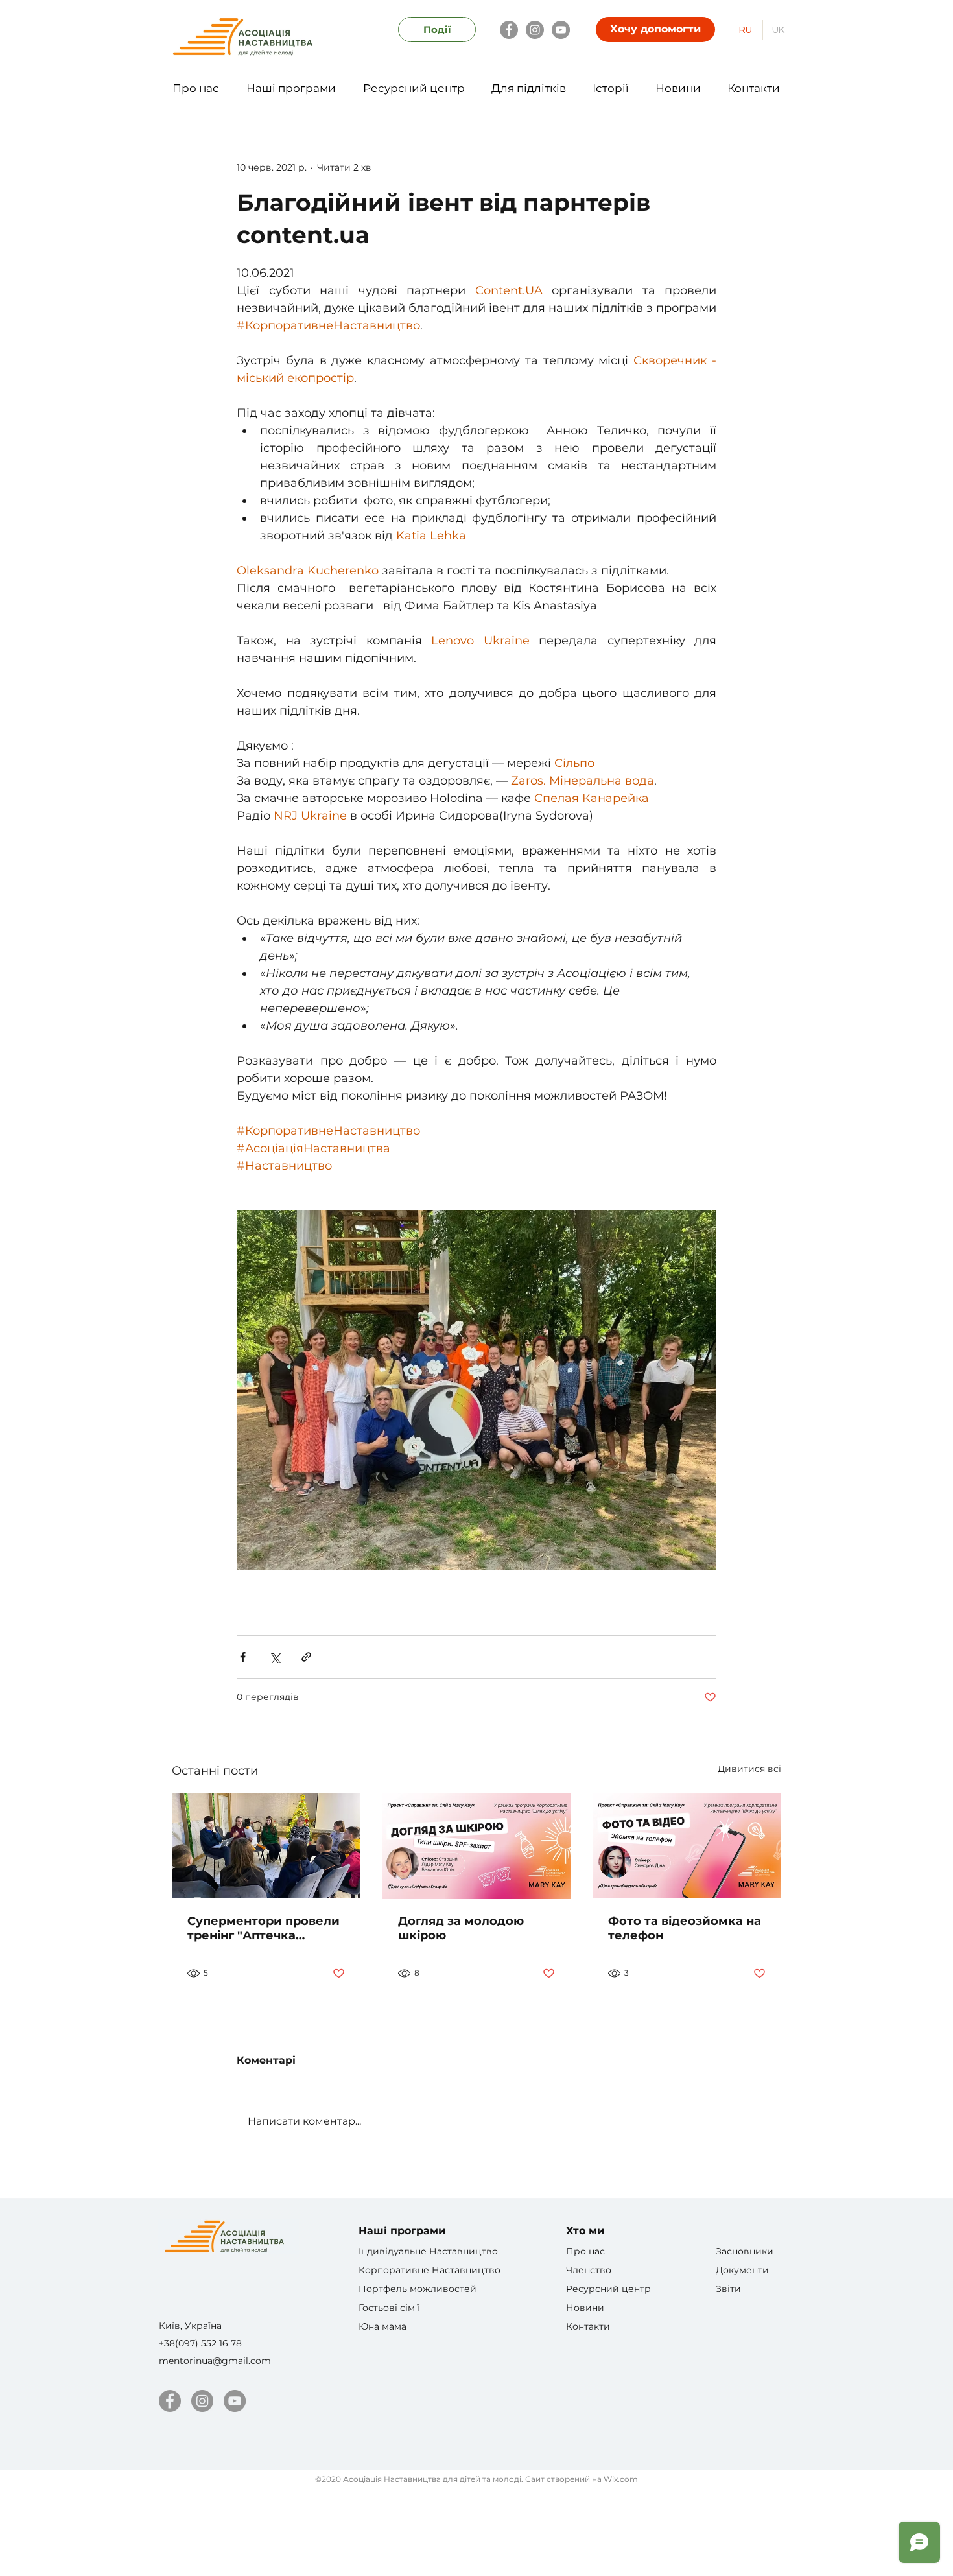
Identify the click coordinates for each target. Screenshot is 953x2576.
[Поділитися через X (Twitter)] (275, 1657)
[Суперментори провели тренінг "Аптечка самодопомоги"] (266, 1846)
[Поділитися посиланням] (306, 1657)
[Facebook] (509, 30)
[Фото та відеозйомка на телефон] (687, 1846)
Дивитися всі (749, 1769)
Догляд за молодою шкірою (461, 1928)
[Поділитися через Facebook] (243, 1657)
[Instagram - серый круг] (202, 2401)
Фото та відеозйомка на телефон (685, 1928)
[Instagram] (535, 30)
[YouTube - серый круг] (235, 2401)
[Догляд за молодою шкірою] (477, 1846)
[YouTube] (561, 30)
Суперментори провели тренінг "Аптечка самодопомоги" (264, 1928)
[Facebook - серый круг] (170, 2401)
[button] (196, 82)
